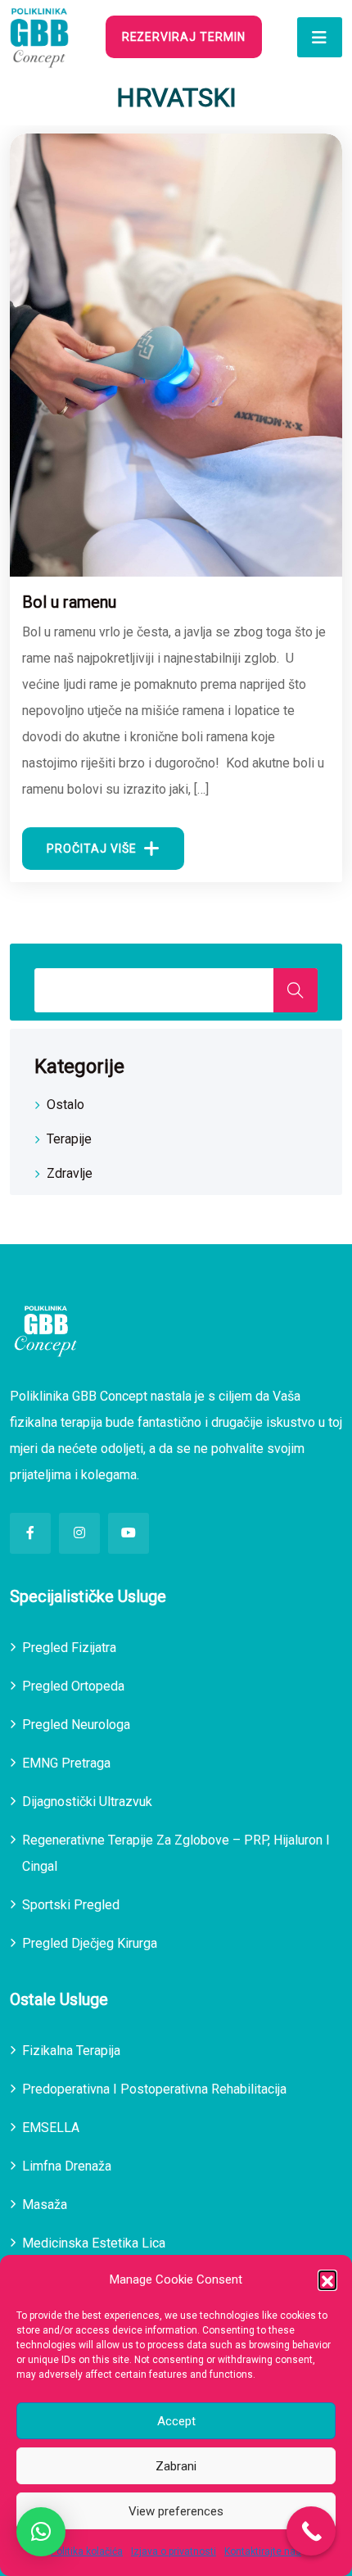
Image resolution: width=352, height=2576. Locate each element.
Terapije (69, 1139)
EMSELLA (51, 2128)
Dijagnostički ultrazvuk (87, 1802)
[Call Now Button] (311, 2531)
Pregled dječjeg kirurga (90, 1943)
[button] (327, 2279)
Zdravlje (70, 1173)
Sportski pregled (71, 1905)
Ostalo (65, 1105)
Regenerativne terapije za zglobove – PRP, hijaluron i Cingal (176, 1853)
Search (296, 990)
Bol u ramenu (69, 602)
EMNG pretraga (66, 1763)
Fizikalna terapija (71, 2051)
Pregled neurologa (76, 1725)
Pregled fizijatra (69, 1648)
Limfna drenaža (67, 2166)
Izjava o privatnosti (174, 2551)
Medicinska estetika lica (94, 2243)
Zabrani (176, 2466)
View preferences (176, 2511)
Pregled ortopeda (73, 1686)
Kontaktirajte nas (263, 2551)
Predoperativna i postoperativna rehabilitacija (154, 2089)
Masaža (45, 2205)
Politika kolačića (87, 2551)
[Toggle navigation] (320, 37)
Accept (176, 2421)
